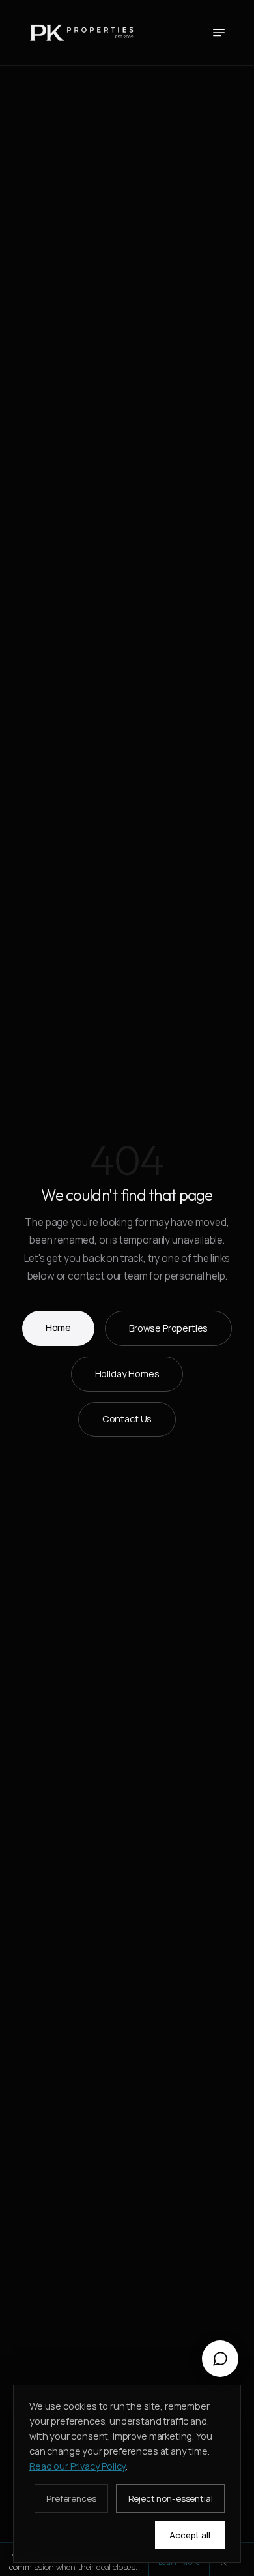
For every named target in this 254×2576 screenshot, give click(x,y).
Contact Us (127, 1419)
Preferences (71, 2498)
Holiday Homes (127, 1374)
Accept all (190, 2535)
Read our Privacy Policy (78, 2466)
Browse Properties (168, 1328)
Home (58, 1327)
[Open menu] (219, 33)
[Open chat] (220, 2359)
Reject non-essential (171, 2498)
